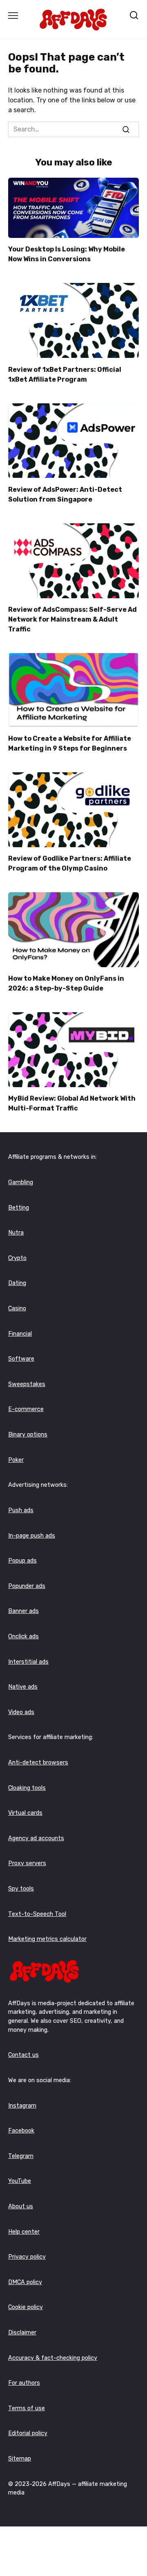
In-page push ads (32, 1536)
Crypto (17, 1258)
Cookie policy (26, 2307)
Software (21, 1359)
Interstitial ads (28, 1662)
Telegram (21, 2156)
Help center (24, 2232)
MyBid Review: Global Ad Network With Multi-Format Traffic (72, 1103)
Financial (20, 1334)
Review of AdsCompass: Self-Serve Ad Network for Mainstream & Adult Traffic (72, 619)
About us (21, 2206)
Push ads (21, 1510)
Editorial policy (28, 2433)
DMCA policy (25, 2282)
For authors (24, 2383)
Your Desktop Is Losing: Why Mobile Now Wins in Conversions (67, 254)
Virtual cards (25, 1813)
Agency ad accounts (36, 1838)
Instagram (22, 2106)
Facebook (21, 2131)
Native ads (23, 1687)
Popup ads (22, 1561)
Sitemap (20, 2459)
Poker (16, 1460)
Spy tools (21, 1889)
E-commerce (26, 1409)
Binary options (28, 1435)
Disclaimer (22, 2333)
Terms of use (27, 2408)
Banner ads (23, 1611)
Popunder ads (27, 1586)
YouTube (20, 2181)
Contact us (23, 2055)
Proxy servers (27, 1863)
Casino (17, 1308)
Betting (19, 1208)
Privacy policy (27, 2257)
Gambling (21, 1182)
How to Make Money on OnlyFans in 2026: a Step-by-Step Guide (66, 983)
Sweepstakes (27, 1384)
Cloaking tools (27, 1788)
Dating (17, 1283)
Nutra (16, 1233)
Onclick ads (23, 1636)
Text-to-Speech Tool (37, 1914)
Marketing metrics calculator (47, 1939)
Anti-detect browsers (38, 1763)
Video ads (21, 1712)
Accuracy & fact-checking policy (53, 2358)
